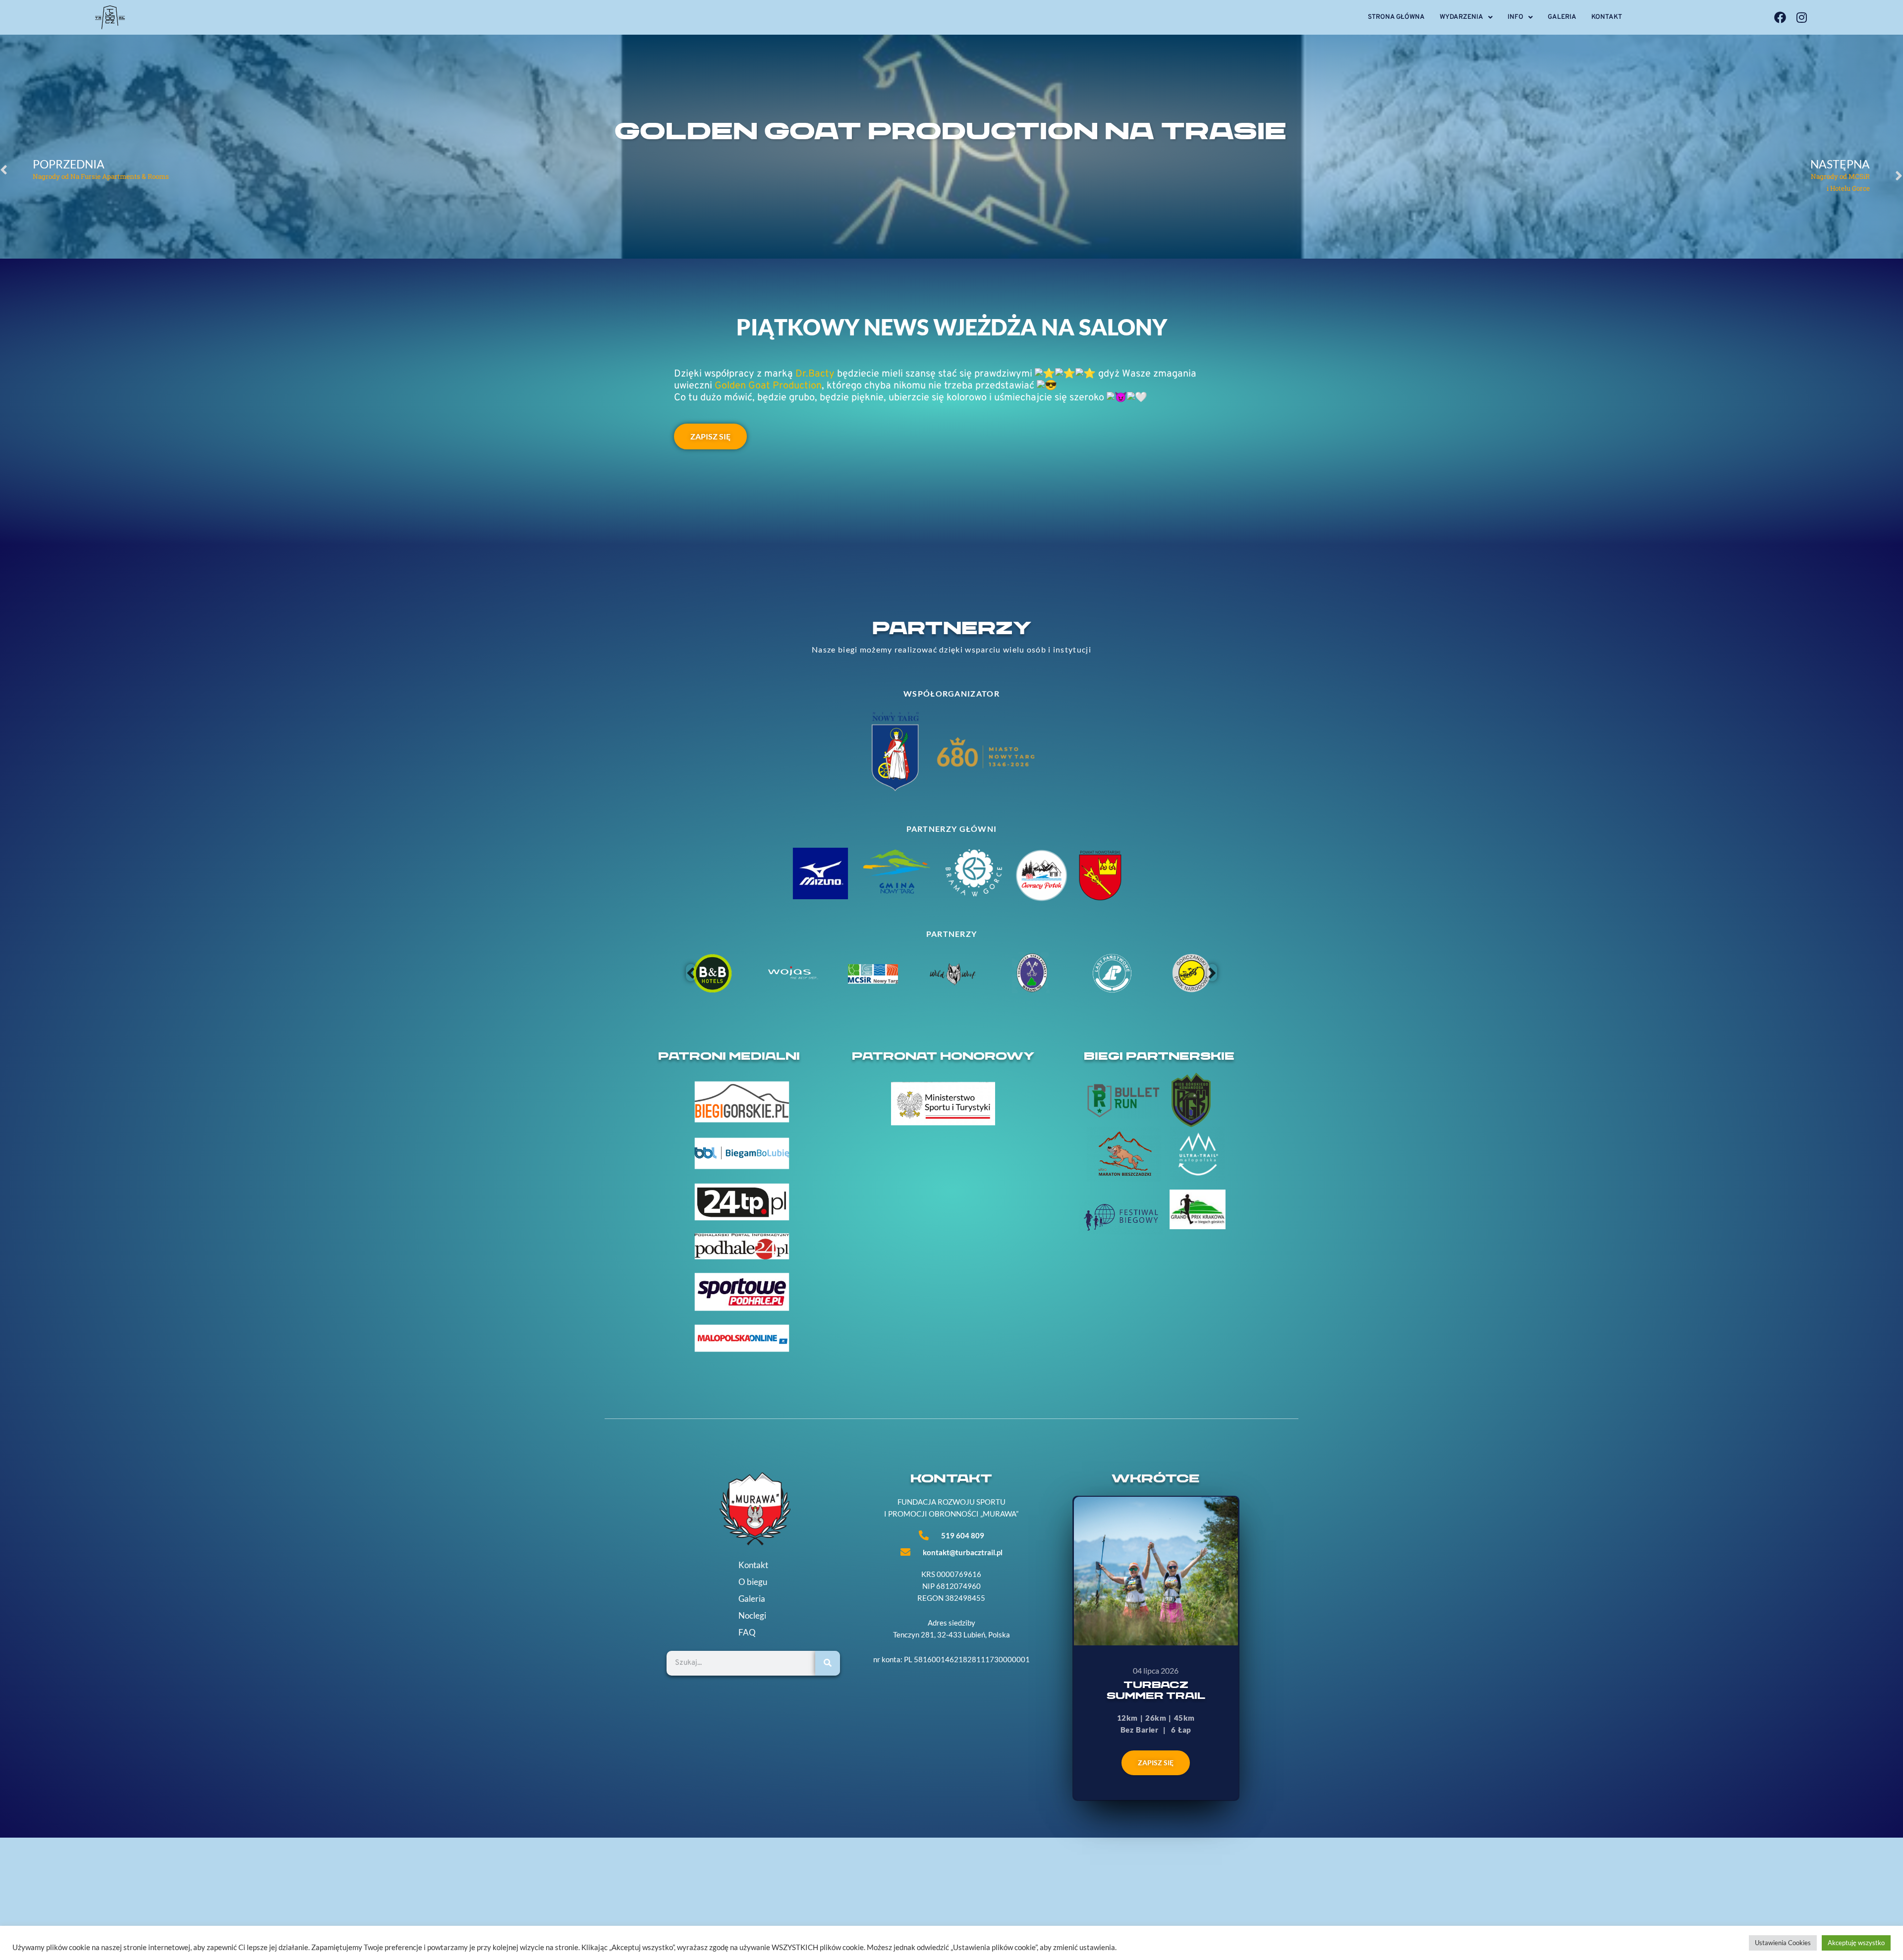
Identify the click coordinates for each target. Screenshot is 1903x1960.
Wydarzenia (1461, 17)
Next (1212, 973)
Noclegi (752, 1616)
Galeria (1562, 17)
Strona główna (1396, 17)
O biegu (753, 1582)
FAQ (747, 1633)
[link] (815, 374)
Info (1515, 17)
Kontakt (1607, 17)
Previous (691, 973)
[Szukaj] (828, 1663)
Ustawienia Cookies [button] (1783, 1943)
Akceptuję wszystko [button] (1856, 1943)
